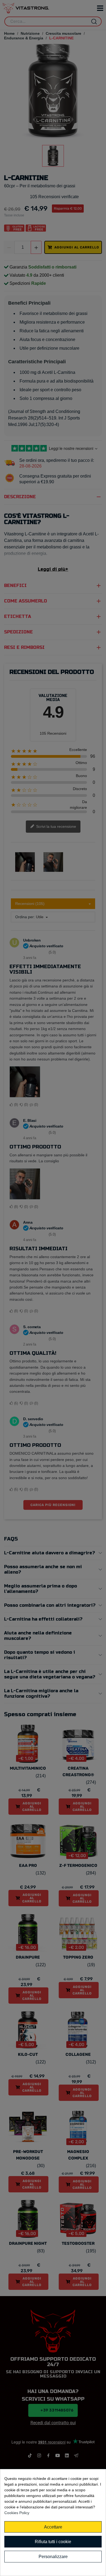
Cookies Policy (17, 2513)
